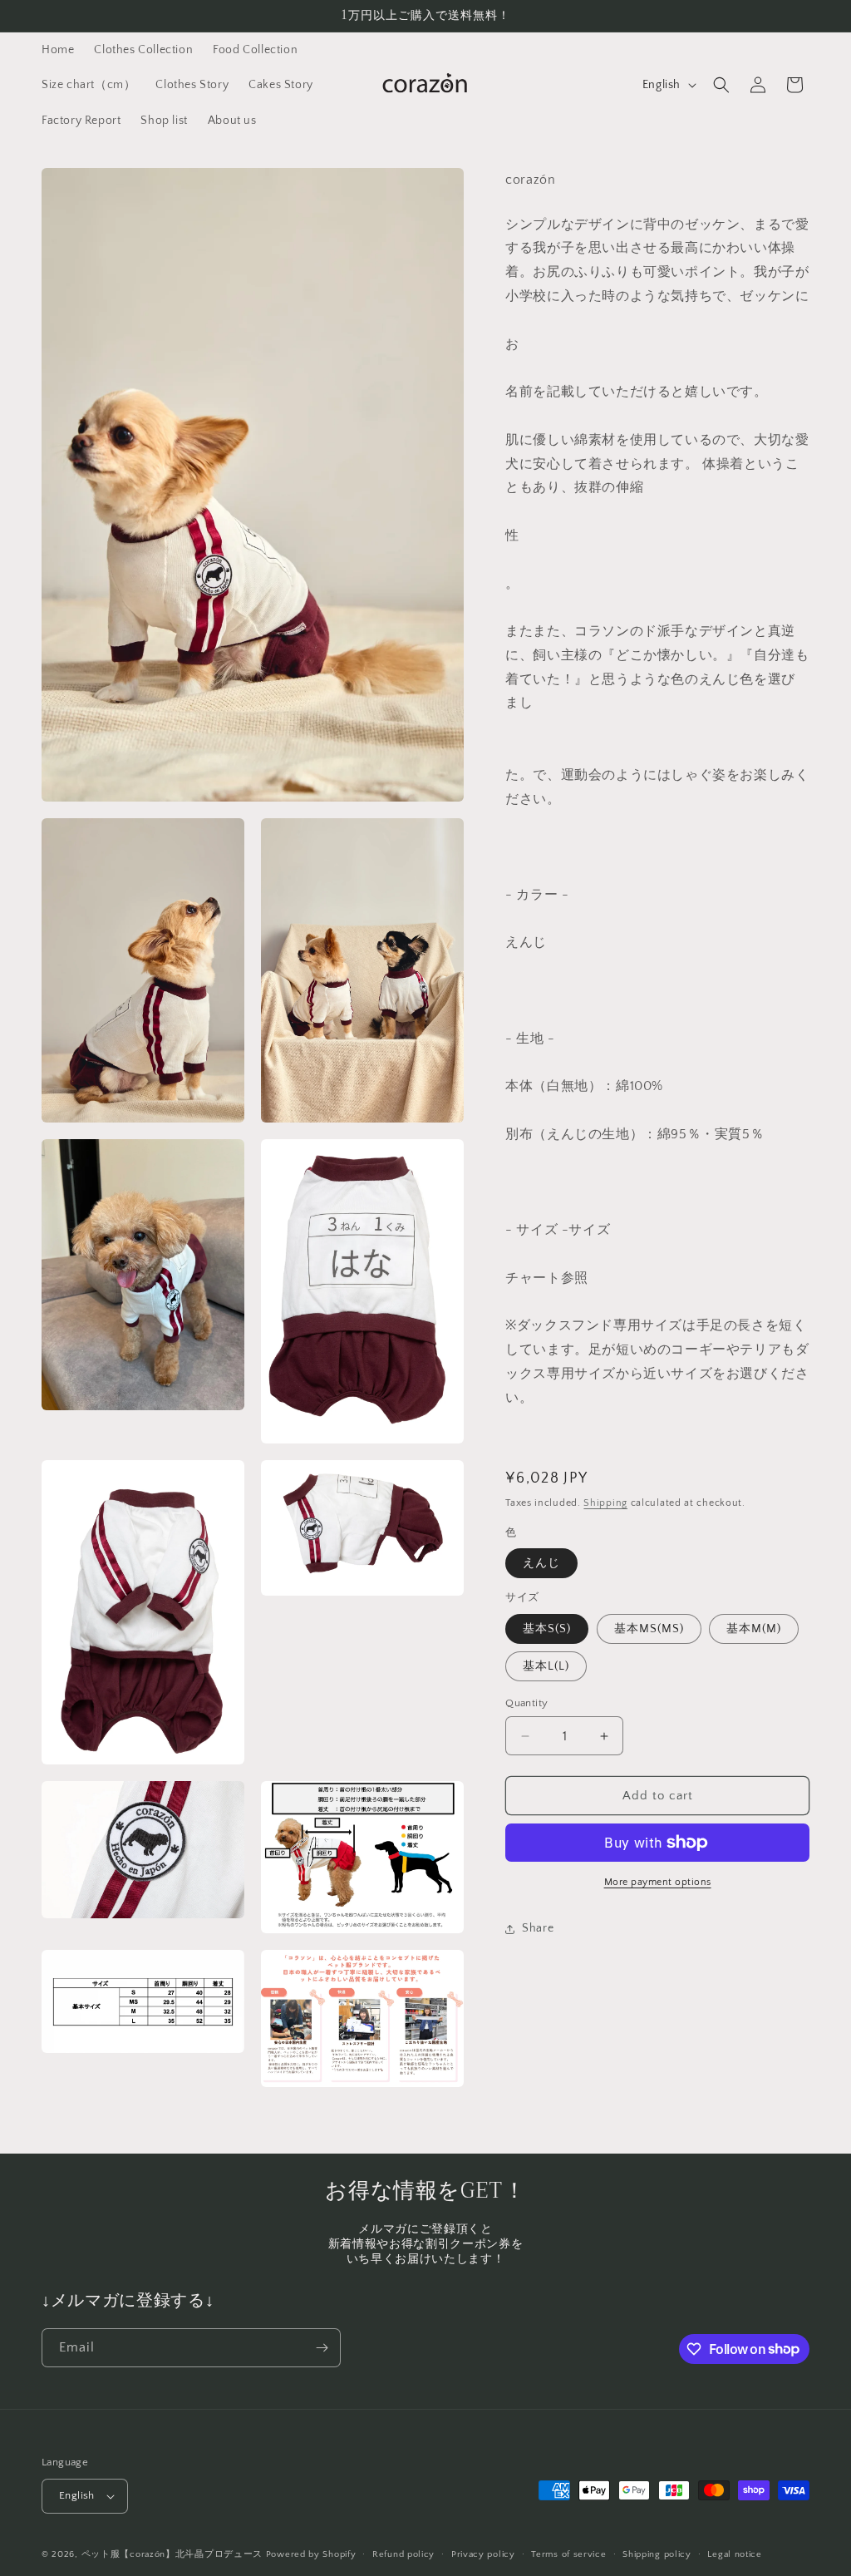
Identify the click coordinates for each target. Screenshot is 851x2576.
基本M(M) (754, 1629)
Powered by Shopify (311, 2554)
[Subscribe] (322, 2348)
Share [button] (538, 1928)
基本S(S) (547, 1629)
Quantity (526, 1703)
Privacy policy (483, 2554)
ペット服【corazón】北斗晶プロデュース (172, 2554)
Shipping (605, 1503)
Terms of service (568, 2554)
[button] (721, 85)
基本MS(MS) (649, 1629)
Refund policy (403, 2554)
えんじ (541, 1563)
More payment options (658, 1882)
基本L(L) (546, 1666)
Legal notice (734, 2554)
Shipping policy (657, 2554)
